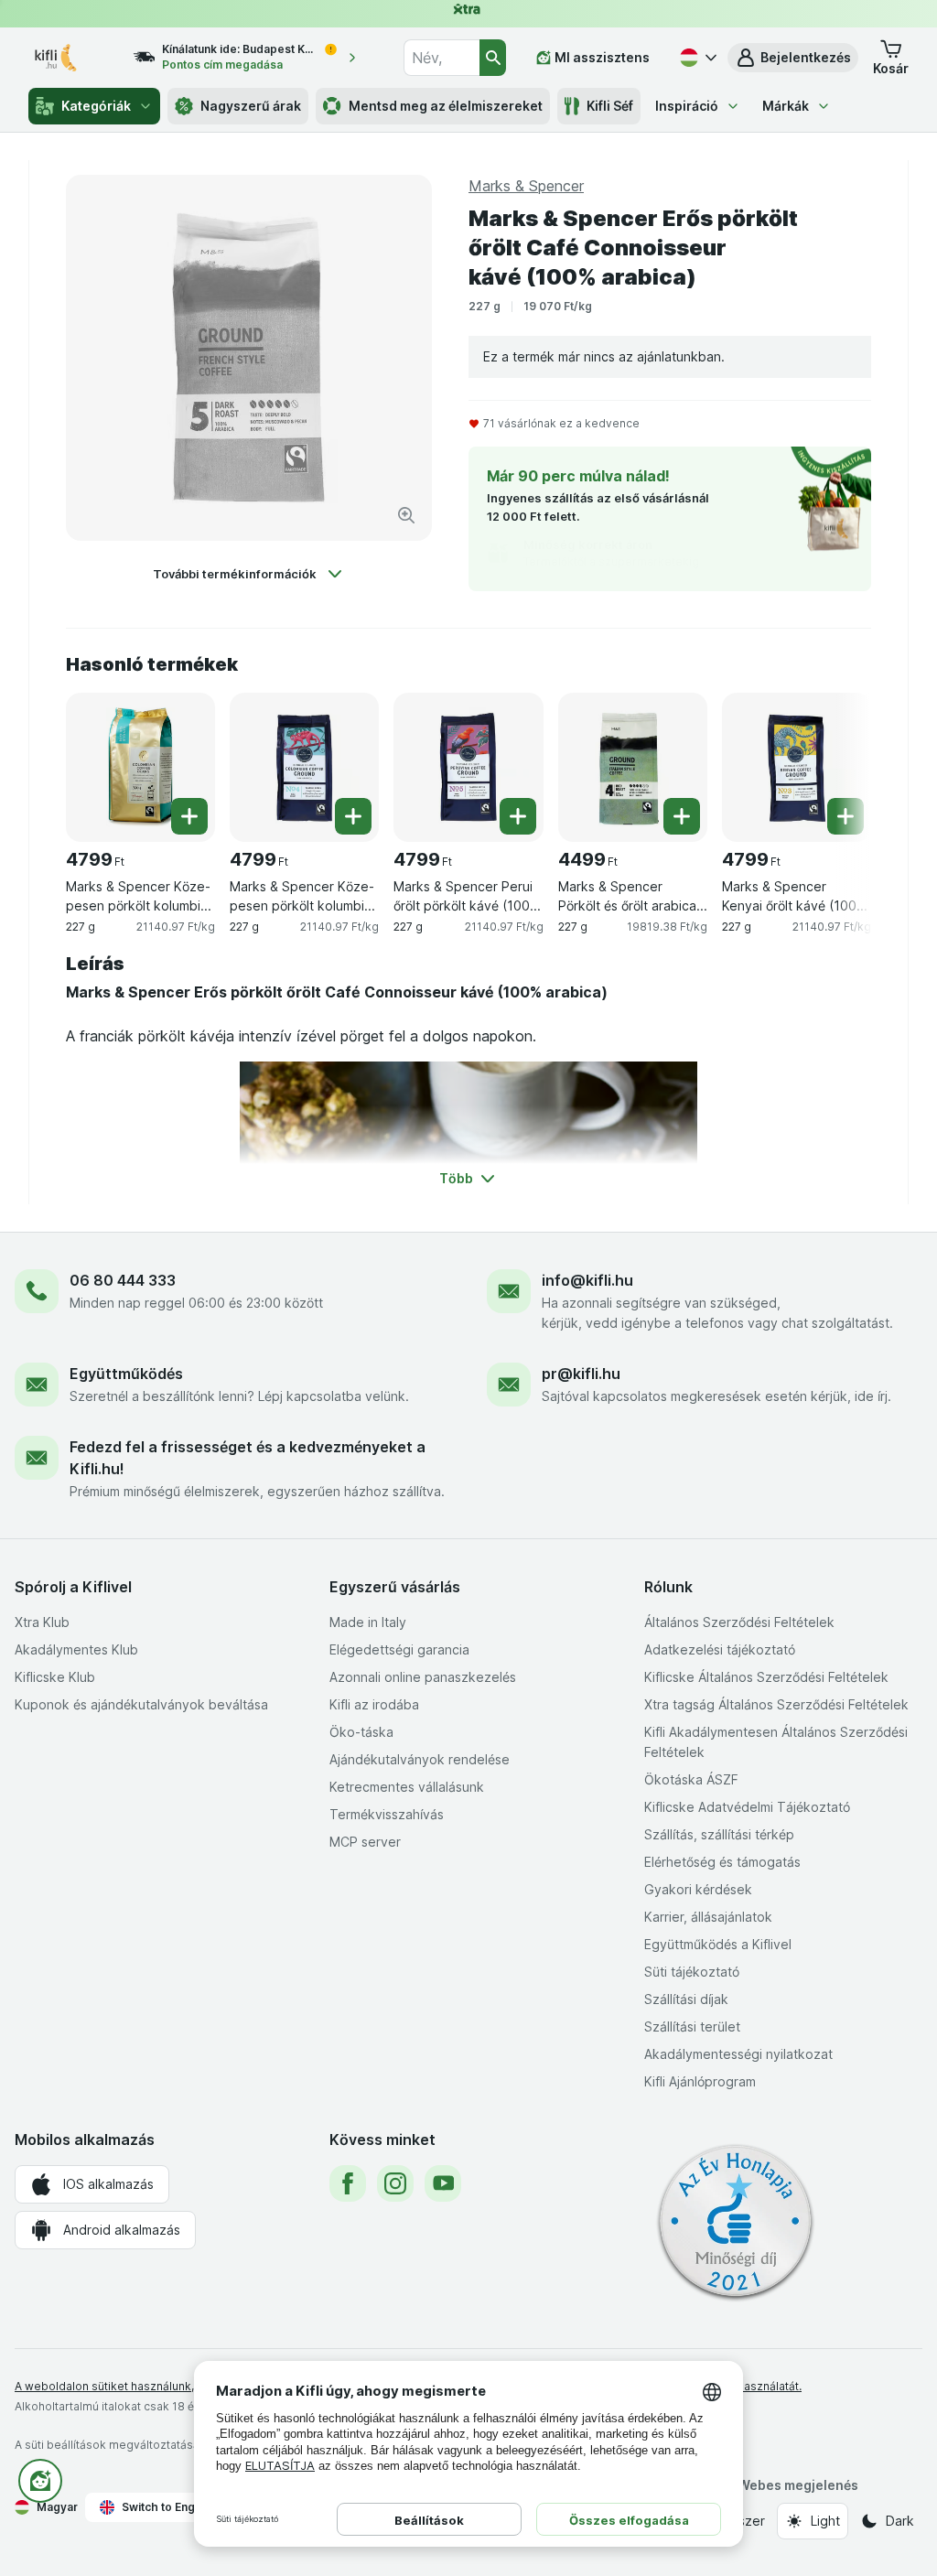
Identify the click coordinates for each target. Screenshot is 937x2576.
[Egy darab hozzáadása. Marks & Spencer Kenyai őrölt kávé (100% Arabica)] (845, 816)
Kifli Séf (610, 106)
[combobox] (441, 58)
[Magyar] (696, 58)
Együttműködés (126, 1374)
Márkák (786, 106)
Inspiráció (687, 106)
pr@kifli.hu (581, 1374)
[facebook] (348, 2183)
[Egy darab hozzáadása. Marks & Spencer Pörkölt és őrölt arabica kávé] (682, 816)
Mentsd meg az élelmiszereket (446, 106)
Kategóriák (96, 106)
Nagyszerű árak (251, 106)
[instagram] (395, 2183)
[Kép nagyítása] (406, 515)
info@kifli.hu (587, 1280)
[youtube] (443, 2183)
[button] (793, 58)
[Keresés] (493, 58)
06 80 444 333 (123, 1280)
